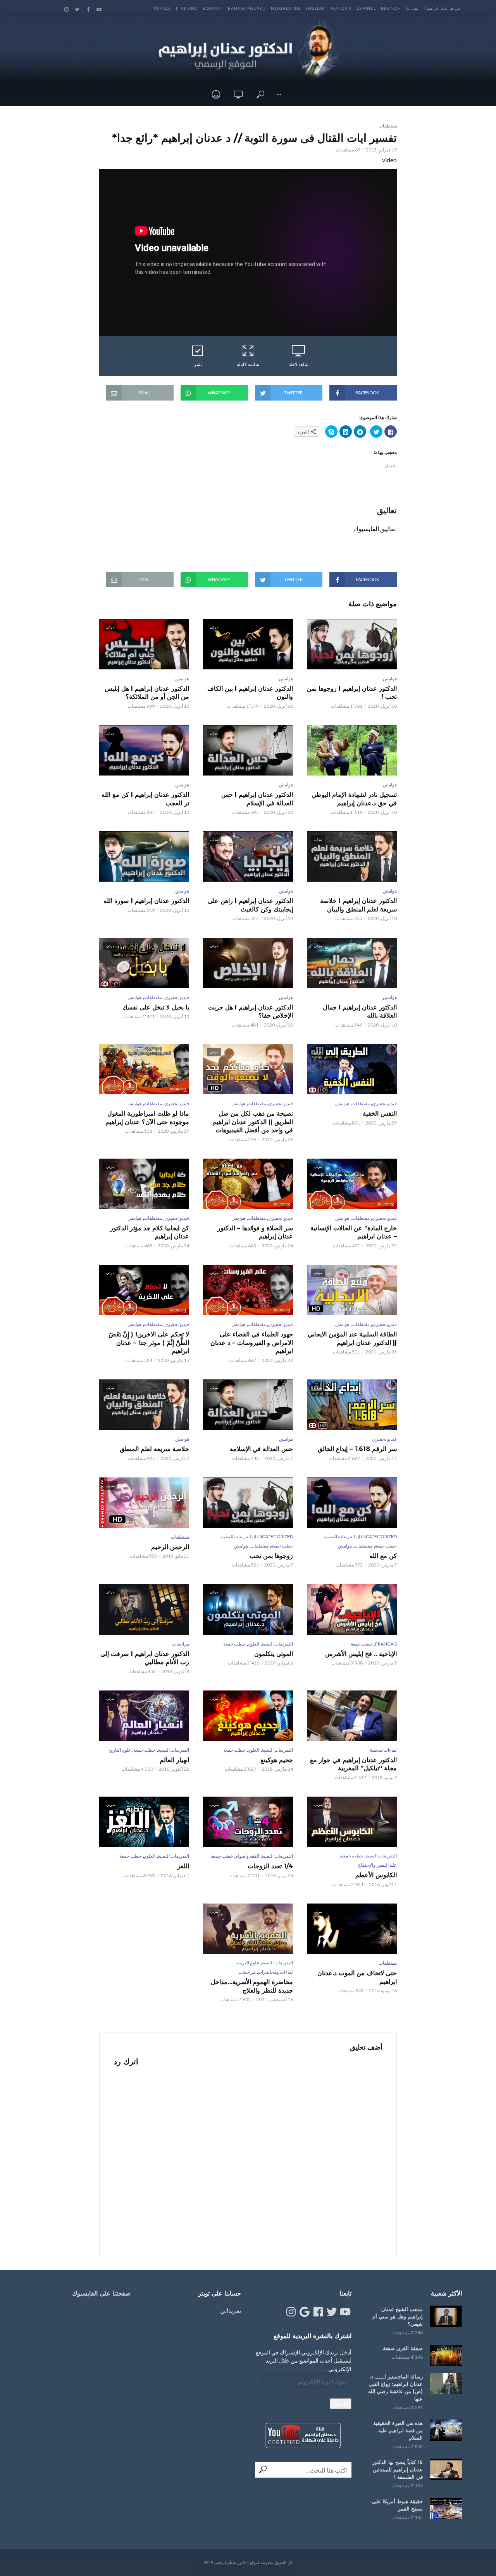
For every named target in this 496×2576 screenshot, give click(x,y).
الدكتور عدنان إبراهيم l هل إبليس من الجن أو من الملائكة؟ (147, 693)
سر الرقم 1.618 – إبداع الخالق (357, 1449)
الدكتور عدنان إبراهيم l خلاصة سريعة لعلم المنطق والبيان (358, 905)
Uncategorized (378, 1536)
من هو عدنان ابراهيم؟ (442, 8)
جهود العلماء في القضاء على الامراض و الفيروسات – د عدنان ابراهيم (252, 1343)
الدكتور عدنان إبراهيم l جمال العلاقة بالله (360, 1012)
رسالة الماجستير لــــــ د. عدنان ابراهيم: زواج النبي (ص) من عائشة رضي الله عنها (395, 2388)
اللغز (183, 1866)
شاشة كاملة (248, 364)
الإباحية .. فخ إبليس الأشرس (361, 1654)
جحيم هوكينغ (277, 1760)
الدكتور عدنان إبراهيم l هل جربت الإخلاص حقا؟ (251, 1012)
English (315, 8)
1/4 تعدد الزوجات (270, 1866)
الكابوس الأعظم (376, 1875)
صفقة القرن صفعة (403, 2348)
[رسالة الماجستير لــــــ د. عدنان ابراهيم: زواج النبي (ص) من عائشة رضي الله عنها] (446, 2384)
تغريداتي (231, 2310)
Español (366, 8)
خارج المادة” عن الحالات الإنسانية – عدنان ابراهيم (354, 1232)
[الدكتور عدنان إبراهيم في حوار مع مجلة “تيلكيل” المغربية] (352, 1716)
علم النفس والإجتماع (377, 1865)
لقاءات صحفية (383, 1750)
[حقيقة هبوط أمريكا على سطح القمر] (446, 2508)
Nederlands (286, 8)
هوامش (390, 678)
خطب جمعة (386, 1546)
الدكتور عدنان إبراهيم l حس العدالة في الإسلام (257, 799)
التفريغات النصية (341, 1536)
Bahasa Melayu (247, 8)
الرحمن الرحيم (170, 1547)
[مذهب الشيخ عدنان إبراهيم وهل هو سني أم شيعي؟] (446, 2316)
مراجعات (181, 1644)
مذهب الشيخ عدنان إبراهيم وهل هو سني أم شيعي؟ (398, 2316)
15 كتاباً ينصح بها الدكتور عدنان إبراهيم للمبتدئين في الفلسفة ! (397, 2469)
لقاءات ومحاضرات (275, 1972)
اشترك (341, 2403)
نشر (198, 364)
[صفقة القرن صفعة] (446, 2355)
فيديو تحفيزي (177, 997)
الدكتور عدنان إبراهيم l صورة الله (146, 901)
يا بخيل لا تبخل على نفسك (156, 1007)
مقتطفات (388, 126)
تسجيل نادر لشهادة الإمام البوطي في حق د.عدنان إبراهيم (354, 799)
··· (279, 94)
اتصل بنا (413, 8)
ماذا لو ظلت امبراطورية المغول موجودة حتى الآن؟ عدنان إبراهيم (147, 1118)
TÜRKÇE (162, 8)
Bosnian (213, 8)
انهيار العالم (174, 1760)
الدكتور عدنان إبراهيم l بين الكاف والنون (250, 693)
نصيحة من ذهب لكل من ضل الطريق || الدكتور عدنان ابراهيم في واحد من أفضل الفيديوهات (253, 1122)
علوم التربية (248, 1963)
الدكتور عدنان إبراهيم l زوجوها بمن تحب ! (352, 693)
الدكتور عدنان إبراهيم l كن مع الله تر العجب (145, 799)
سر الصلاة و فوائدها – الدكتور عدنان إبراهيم (255, 1232)
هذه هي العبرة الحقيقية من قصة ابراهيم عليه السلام (398, 2430)
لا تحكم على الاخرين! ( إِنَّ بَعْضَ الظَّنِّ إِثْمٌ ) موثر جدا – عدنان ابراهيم (149, 1343)
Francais (340, 8)
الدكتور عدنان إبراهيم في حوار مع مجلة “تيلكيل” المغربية (353, 1764)
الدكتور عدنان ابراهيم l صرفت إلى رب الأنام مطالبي (145, 1658)
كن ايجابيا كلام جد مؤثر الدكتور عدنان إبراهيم (150, 1232)
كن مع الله (383, 1556)
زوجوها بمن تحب (271, 1556)
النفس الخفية (380, 1113)
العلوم (253, 1644)
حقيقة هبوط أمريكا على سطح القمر (397, 2505)
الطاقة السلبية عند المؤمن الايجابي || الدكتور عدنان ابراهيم (352, 1339)
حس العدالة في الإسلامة (261, 1449)
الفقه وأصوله (247, 1856)
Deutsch (391, 8)
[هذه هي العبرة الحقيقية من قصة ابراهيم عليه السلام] (446, 2430)
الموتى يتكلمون (274, 1654)
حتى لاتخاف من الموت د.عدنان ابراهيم (357, 1977)
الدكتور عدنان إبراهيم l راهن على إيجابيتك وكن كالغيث (250, 905)
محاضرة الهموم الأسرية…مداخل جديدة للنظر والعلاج (252, 1986)
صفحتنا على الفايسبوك (101, 2293)
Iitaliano (187, 8)
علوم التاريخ (120, 1750)
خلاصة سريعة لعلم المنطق (154, 1449)
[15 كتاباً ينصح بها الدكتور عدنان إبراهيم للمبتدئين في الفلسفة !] (446, 2469)
